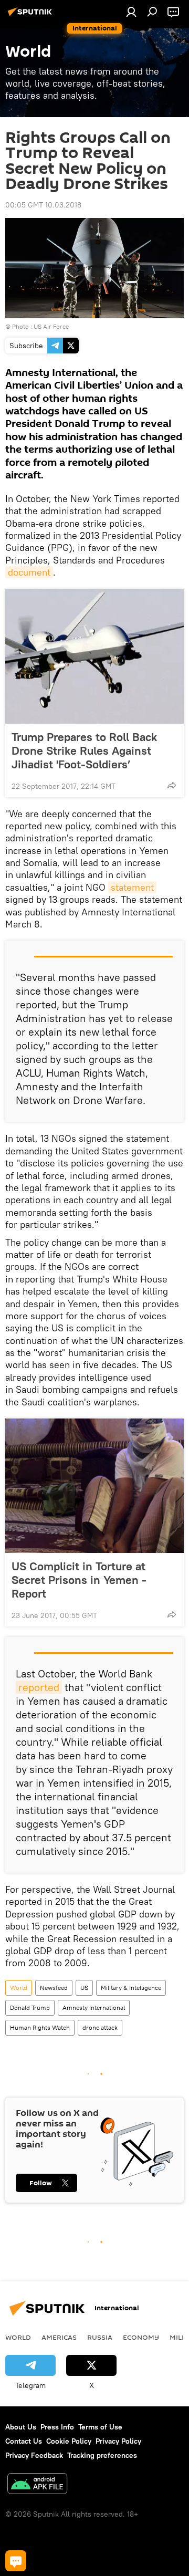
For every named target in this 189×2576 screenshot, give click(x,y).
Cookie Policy (69, 2441)
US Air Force (51, 326)
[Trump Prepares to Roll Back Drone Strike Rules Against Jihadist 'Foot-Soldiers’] (94, 656)
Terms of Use (100, 2427)
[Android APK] (37, 2485)
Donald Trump (30, 2007)
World (19, 1988)
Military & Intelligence (131, 1988)
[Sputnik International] (31, 16)
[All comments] (16, 2561)
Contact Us (24, 2441)
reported (39, 1687)
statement (132, 887)
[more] (172, 785)
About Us (21, 2427)
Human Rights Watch (40, 2027)
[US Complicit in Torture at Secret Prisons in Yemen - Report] (94, 1486)
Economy (141, 2337)
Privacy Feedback (34, 2455)
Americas (59, 2337)
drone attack (100, 2027)
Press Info (57, 2427)
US (84, 1988)
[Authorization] (131, 12)
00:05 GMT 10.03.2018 (43, 205)
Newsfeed (54, 1988)
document (29, 572)
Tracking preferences (102, 2455)
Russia (100, 2337)
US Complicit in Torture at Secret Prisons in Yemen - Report (79, 1580)
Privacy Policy (118, 2441)
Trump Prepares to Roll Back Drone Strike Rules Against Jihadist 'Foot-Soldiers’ (84, 750)
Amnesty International (94, 2007)
